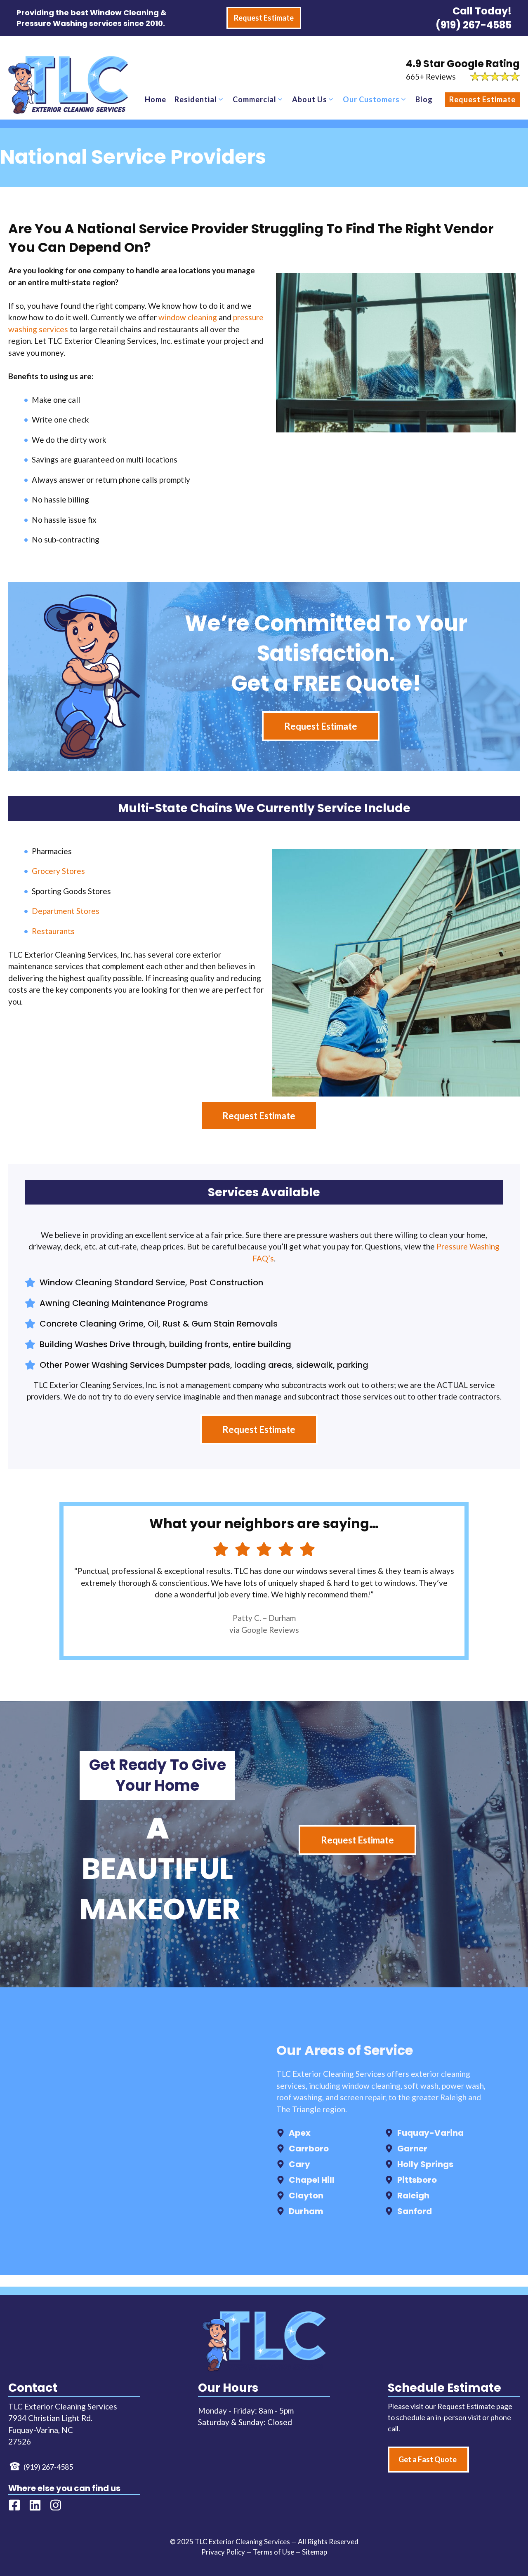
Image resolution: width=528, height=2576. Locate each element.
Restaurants (53, 931)
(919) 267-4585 (474, 25)
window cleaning (188, 317)
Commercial (255, 99)
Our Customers (371, 99)
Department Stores (66, 911)
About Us (310, 99)
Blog (424, 99)
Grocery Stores (58, 871)
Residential (196, 99)
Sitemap (315, 2552)
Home (156, 99)
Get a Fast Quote (428, 2459)
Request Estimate (482, 99)
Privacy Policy (223, 2552)
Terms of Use (273, 2552)
